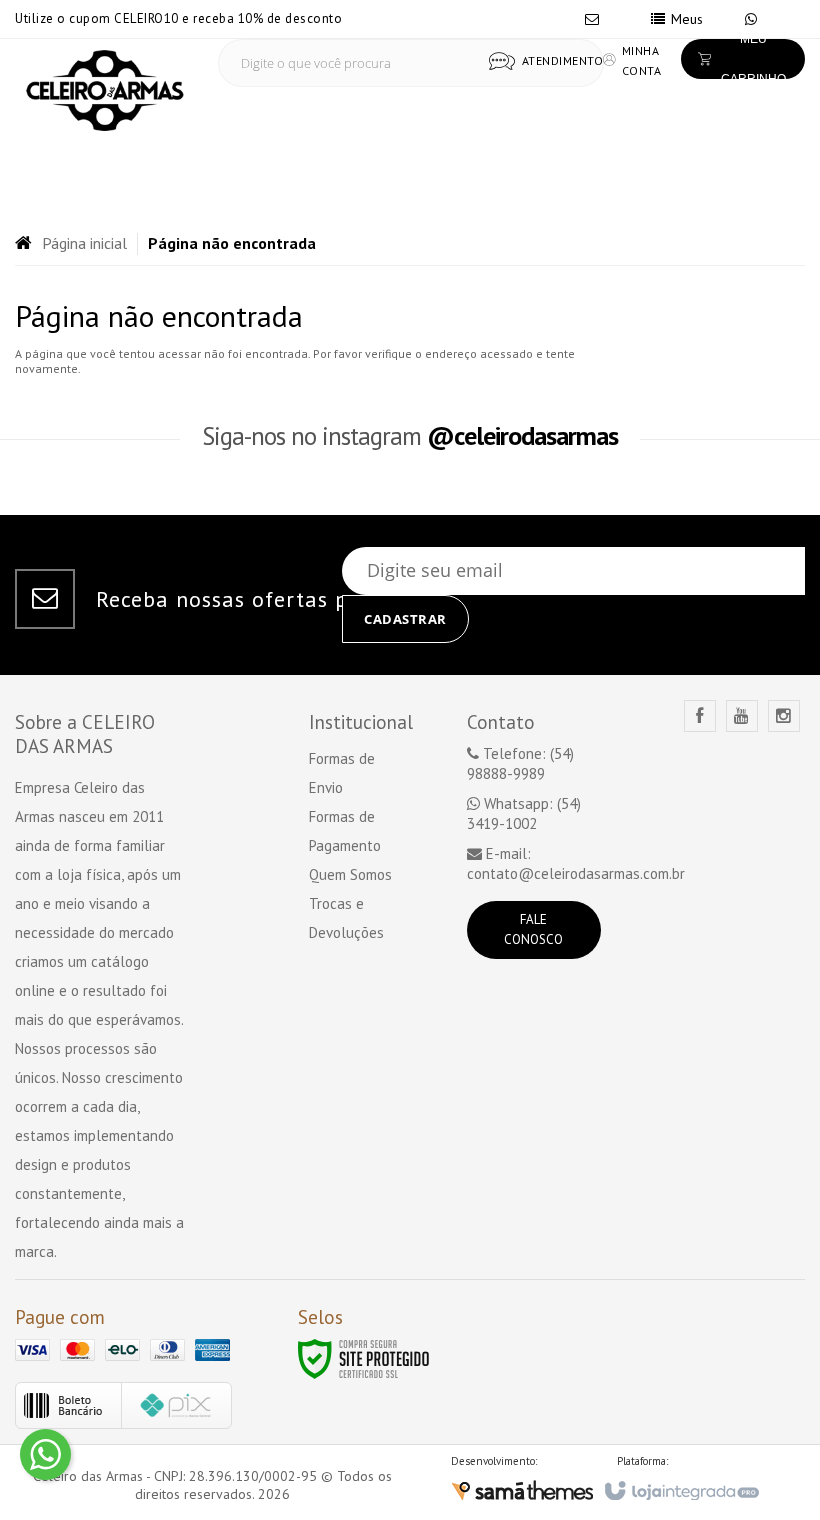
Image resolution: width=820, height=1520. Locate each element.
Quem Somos (350, 874)
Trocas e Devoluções (346, 918)
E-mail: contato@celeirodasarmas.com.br (576, 863)
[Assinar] (405, 619)
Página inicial (84, 243)
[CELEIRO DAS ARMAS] (105, 90)
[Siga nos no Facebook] (700, 716)
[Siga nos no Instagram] (784, 716)
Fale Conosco (533, 929)
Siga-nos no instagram (410, 436)
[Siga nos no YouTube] (742, 716)
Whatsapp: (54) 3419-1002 (524, 813)
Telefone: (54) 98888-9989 (520, 763)
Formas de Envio (342, 773)
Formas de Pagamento (345, 831)
